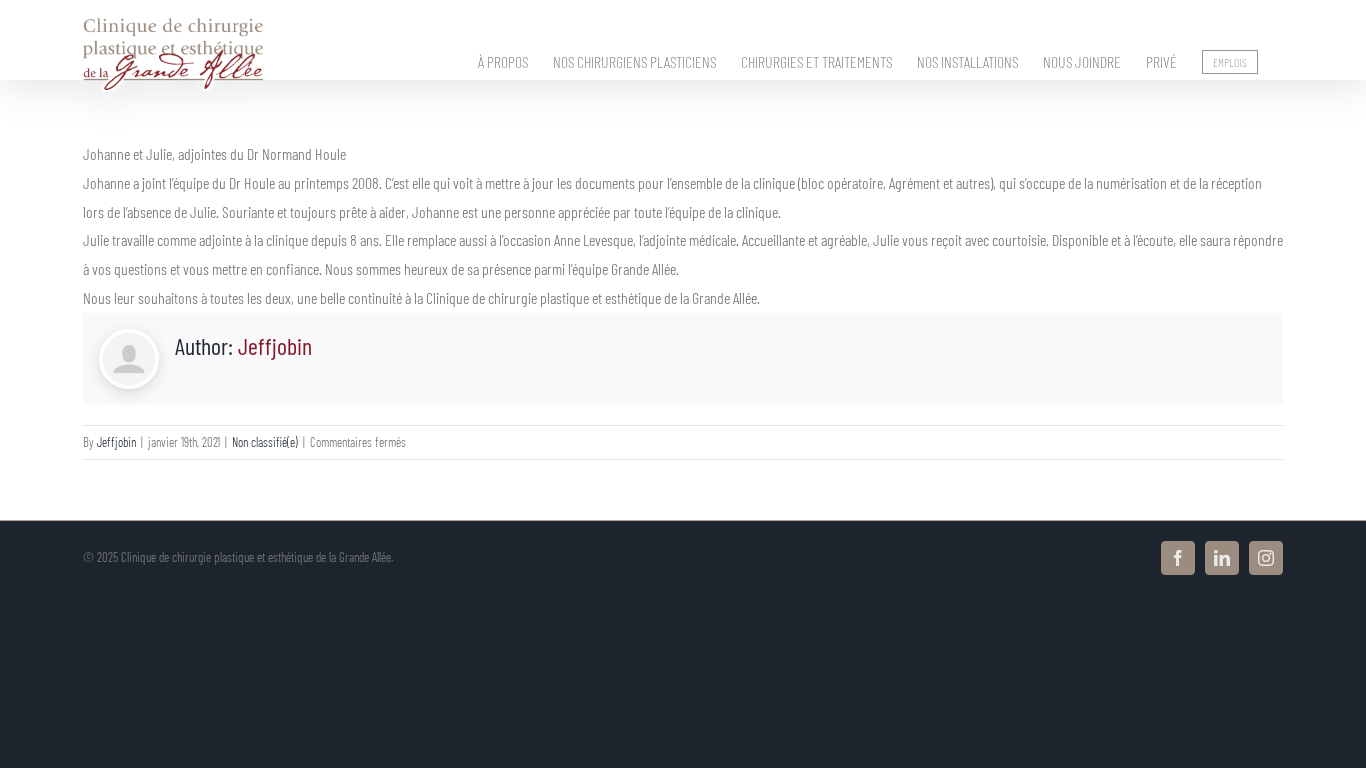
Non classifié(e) (265, 442)
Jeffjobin (275, 345)
